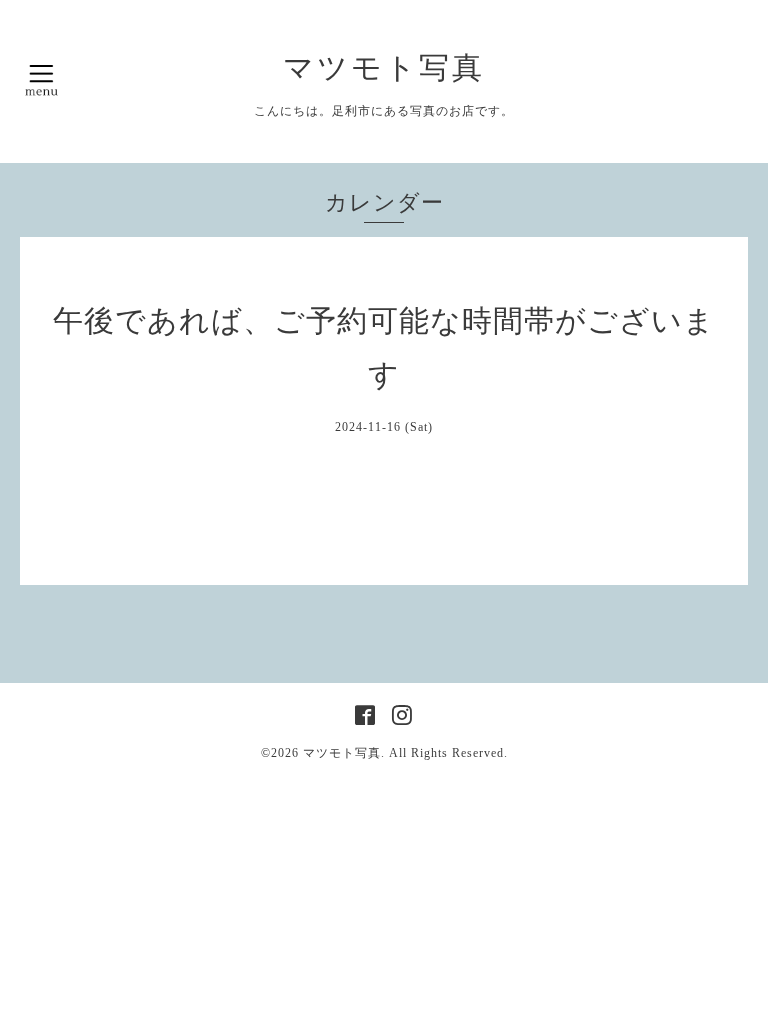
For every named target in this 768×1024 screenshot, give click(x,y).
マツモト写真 (384, 67)
